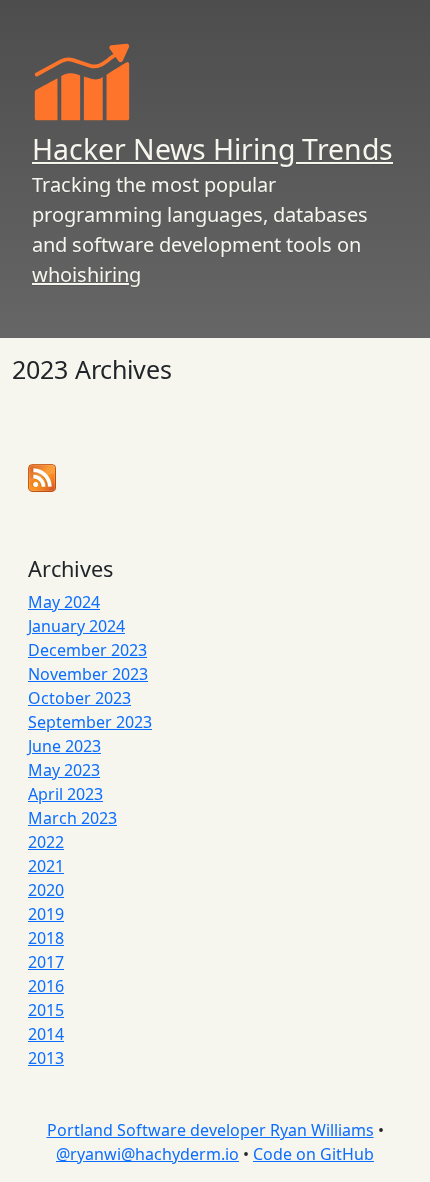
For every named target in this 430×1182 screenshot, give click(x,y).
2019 (46, 914)
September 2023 (90, 722)
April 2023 (65, 794)
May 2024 (64, 602)
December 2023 (87, 650)
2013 (46, 1058)
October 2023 (79, 698)
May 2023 (64, 770)
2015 (46, 1010)
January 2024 (76, 626)
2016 (46, 986)
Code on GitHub (313, 1154)
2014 (46, 1034)
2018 (46, 938)
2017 (46, 962)
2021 (46, 866)
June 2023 (64, 746)
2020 (46, 890)
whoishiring (86, 274)
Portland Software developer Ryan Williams (210, 1130)
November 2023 (88, 674)
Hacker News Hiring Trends (212, 149)
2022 (46, 842)
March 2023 (72, 818)
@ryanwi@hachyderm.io (147, 1154)
